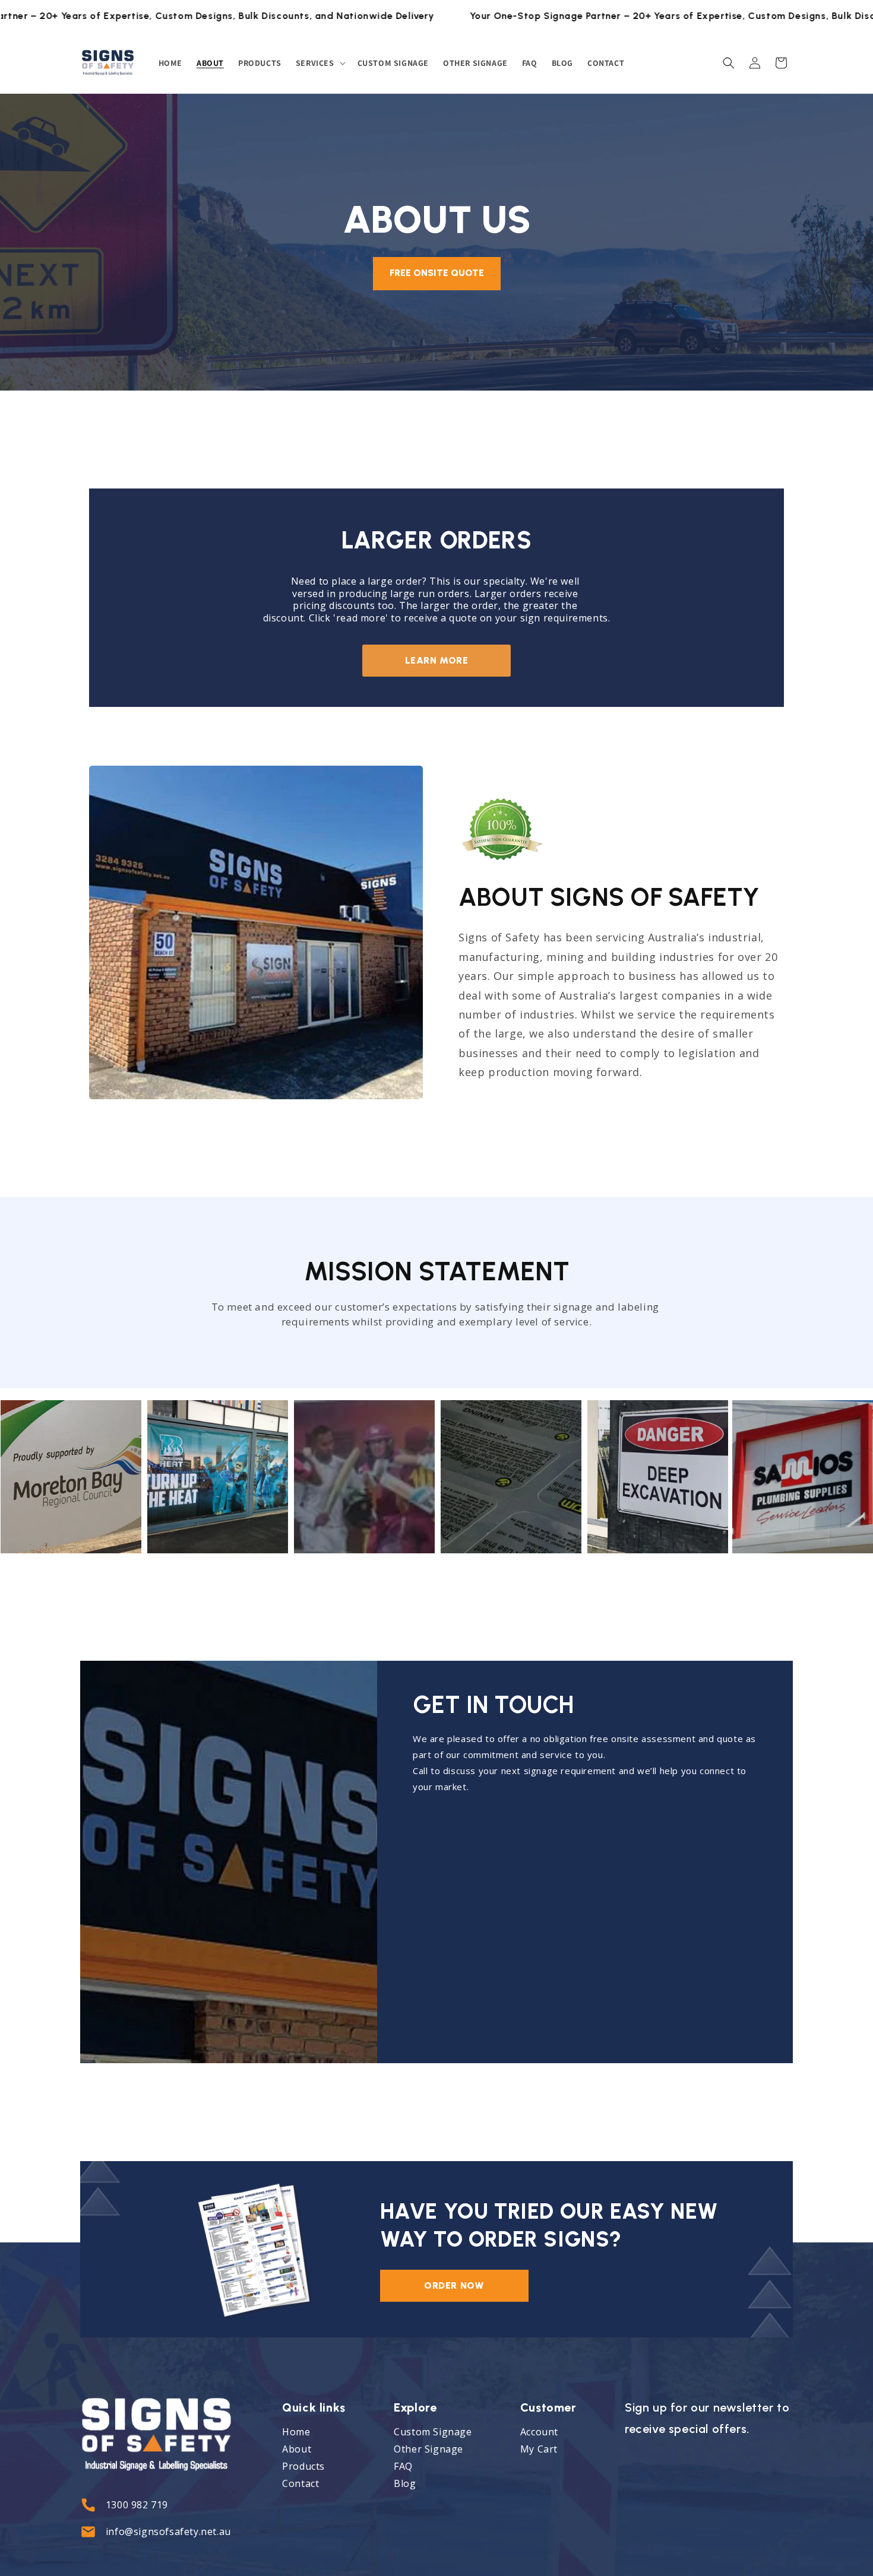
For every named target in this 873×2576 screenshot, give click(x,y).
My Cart (539, 2449)
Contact (301, 2483)
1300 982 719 (137, 2505)
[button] (320, 63)
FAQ (404, 2466)
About (297, 2449)
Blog (405, 2483)
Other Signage (428, 2449)
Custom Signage (433, 2432)
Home (296, 2432)
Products (303, 2466)
